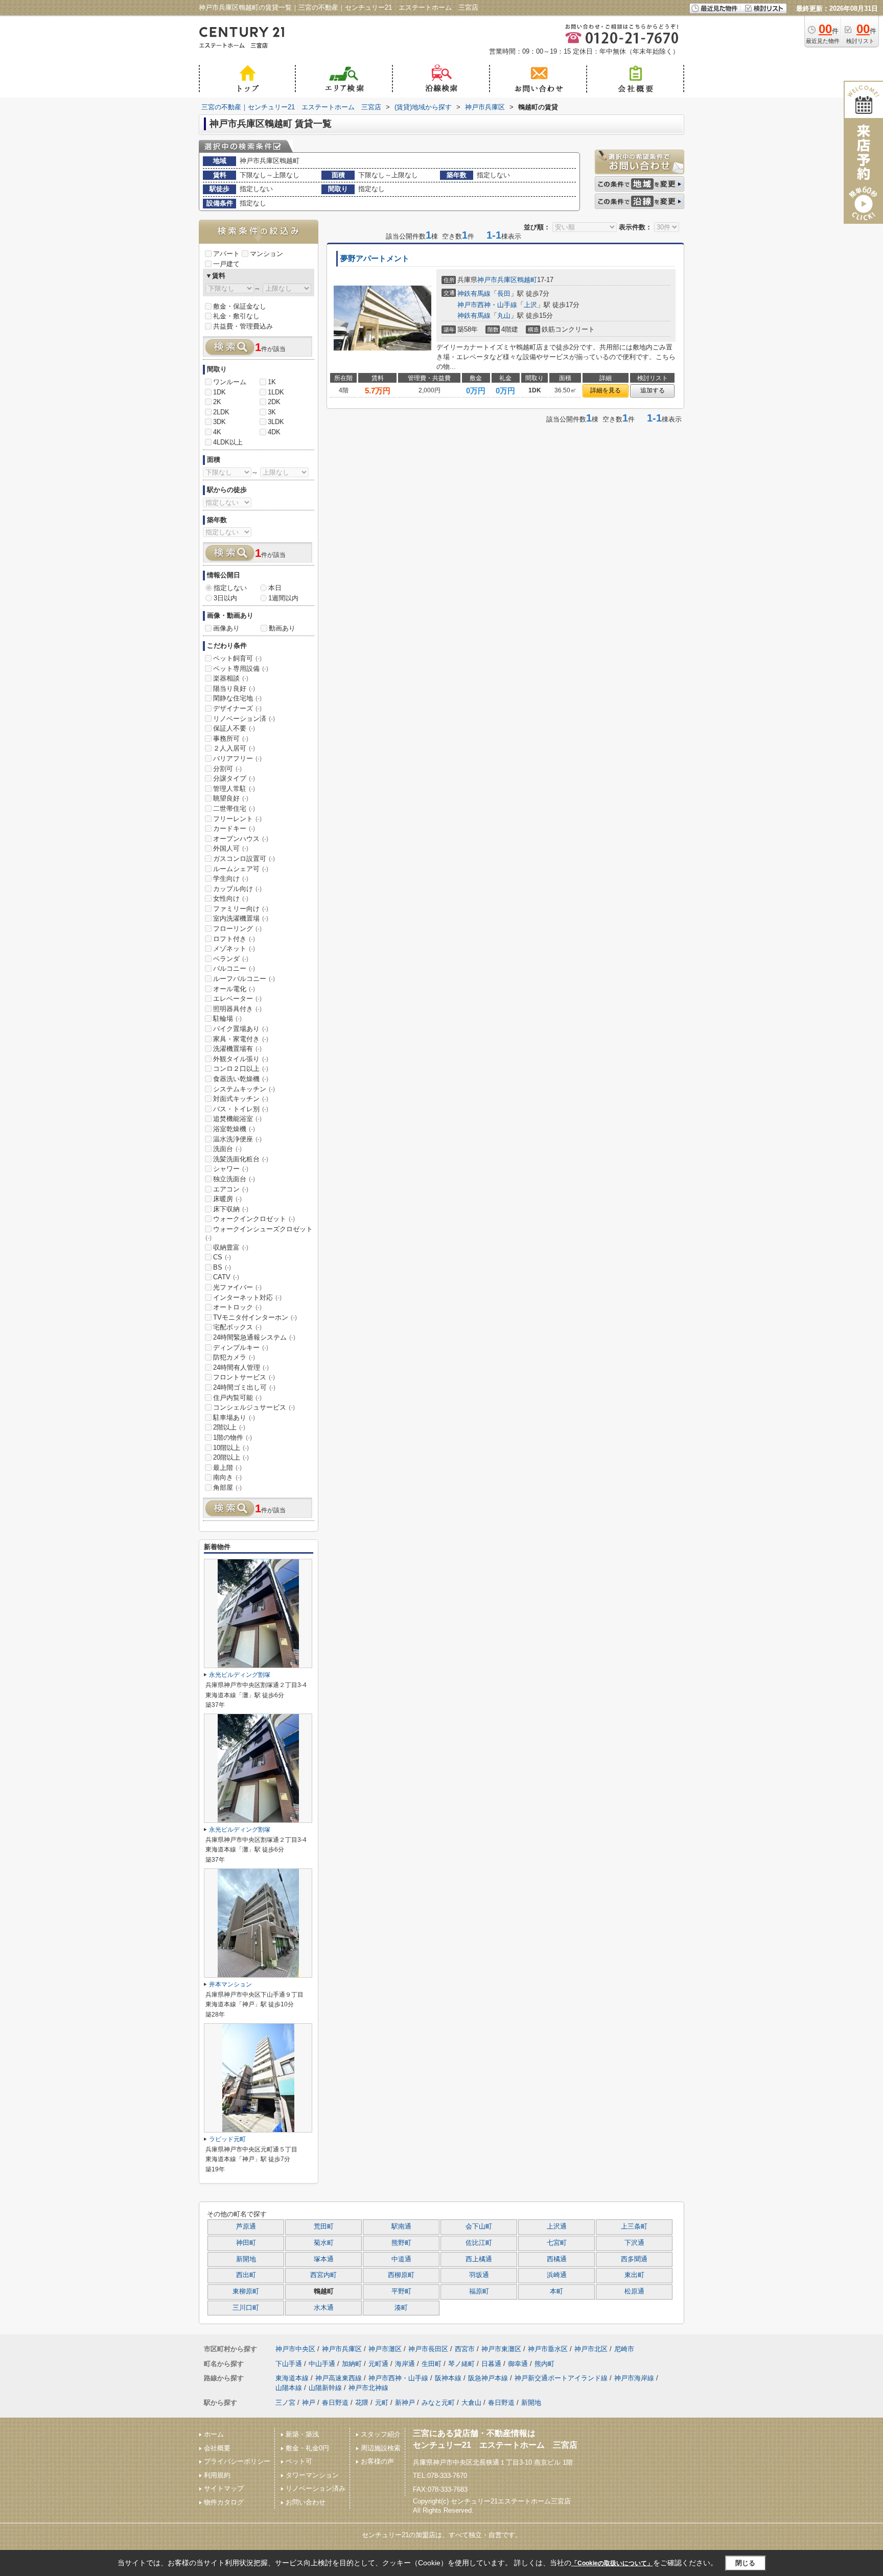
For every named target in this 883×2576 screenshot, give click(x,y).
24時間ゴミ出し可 (244, 1387)
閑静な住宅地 (237, 698)
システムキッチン (244, 1089)
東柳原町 (246, 2291)
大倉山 (471, 2403)
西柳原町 (401, 2275)
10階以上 (231, 1448)
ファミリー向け (241, 909)
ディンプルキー (241, 1348)
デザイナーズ (237, 708)
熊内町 (544, 2364)
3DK (219, 422)
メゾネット (234, 949)
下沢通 (634, 2243)
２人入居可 (234, 748)
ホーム (214, 2434)
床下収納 (231, 1209)
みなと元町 (438, 2403)
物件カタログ (224, 2502)
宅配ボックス (237, 1327)
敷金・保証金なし (240, 306)
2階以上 (229, 1427)
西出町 (246, 2275)
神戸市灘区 (385, 2349)
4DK (274, 432)
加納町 (352, 2364)
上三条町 (634, 2227)
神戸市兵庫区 (497, 280)
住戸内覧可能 (237, 1398)
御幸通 (518, 2364)
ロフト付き (234, 939)
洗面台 (227, 1149)
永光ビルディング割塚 (240, 1675)
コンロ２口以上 (241, 1069)
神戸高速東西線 (339, 2378)
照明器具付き (237, 1009)
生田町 (432, 2364)
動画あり (282, 628)
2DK (274, 402)
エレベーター (237, 999)
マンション (266, 254)
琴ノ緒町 (461, 2364)
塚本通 (324, 2259)
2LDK (221, 412)
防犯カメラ (234, 1357)
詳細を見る (606, 390)
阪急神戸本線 (488, 2378)
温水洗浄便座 (237, 1139)
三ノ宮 (285, 2403)
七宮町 (557, 2243)
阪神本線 (448, 2378)
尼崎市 (624, 2349)
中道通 (401, 2259)
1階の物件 (233, 1437)
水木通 (324, 2308)
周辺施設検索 (381, 2448)
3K (272, 412)
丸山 (504, 315)
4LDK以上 (228, 442)
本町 (556, 2291)
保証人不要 (234, 728)
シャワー (231, 1169)
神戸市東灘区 (501, 2349)
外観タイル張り (241, 1059)
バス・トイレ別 (241, 1109)
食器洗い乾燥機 (241, 1079)
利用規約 (217, 2475)
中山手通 (322, 2364)
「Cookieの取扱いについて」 (612, 2563)
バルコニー (234, 968)
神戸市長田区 (428, 2349)
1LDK (276, 392)
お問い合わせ (306, 2502)
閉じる (745, 2563)
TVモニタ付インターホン (255, 1317)
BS (222, 1267)
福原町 (479, 2291)
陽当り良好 (234, 688)
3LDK (276, 422)
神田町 (246, 2243)
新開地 (246, 2259)
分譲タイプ (234, 778)
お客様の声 (377, 2461)
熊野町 (401, 2243)
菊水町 (324, 2243)
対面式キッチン (241, 1099)
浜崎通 (557, 2275)
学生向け (231, 879)
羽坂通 (479, 2275)
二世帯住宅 (234, 809)
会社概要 (217, 2448)
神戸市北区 (591, 2349)
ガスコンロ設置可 (244, 859)
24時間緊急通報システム (254, 1337)
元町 (382, 2403)
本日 (275, 588)
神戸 (309, 2403)
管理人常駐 (234, 789)
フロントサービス (244, 1377)
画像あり (226, 628)
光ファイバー (237, 1287)
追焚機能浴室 (237, 1119)
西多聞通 (634, 2259)
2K (217, 402)
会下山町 (479, 2227)
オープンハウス (241, 839)
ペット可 (299, 2461)
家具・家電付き (241, 1039)
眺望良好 (231, 798)
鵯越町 (527, 280)
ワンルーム (230, 382)
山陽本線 (289, 2388)
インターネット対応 (247, 1297)
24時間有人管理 (241, 1367)
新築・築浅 (302, 2434)
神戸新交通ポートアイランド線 (561, 2378)
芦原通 (246, 2227)
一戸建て (226, 264)
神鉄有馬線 (474, 294)
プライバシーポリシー (237, 2461)
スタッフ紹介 (381, 2434)
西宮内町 (323, 2275)
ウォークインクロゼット (254, 1219)
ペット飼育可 (237, 658)
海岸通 (405, 2364)
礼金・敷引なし (236, 316)
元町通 (378, 2364)
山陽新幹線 (325, 2388)
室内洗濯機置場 (241, 918)
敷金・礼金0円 (307, 2448)
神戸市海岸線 (634, 2378)
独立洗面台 (234, 1179)
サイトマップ (224, 2488)
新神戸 (405, 2403)
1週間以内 (283, 598)
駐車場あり (234, 1418)
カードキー (234, 828)
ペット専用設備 (241, 669)
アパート (226, 254)
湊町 (401, 2308)
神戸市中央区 (295, 2349)
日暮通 (491, 2364)
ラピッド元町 (227, 2139)
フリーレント (237, 819)
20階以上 (231, 1457)
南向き (227, 1477)
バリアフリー (237, 758)
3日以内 (225, 598)
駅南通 (401, 2227)
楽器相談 (231, 678)
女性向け (231, 898)
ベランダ (231, 959)
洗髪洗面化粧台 (241, 1159)
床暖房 (227, 1199)
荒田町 (324, 2227)
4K (217, 432)
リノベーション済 (244, 719)
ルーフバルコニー (244, 979)
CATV (226, 1277)
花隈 (362, 2403)
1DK (219, 392)
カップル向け (237, 889)
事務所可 (231, 739)
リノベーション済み (316, 2488)
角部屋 (227, 1488)
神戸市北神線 (368, 2388)
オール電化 (234, 989)
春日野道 (335, 2403)
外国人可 (231, 848)
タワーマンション (312, 2475)
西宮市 (465, 2349)
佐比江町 (479, 2243)
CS (222, 1257)
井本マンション (230, 1984)
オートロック (237, 1307)
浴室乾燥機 (234, 1129)
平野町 (401, 2291)
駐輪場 (227, 1018)
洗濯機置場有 (237, 1049)
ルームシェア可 (241, 869)
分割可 (227, 769)
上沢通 (557, 2227)
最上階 (227, 1468)
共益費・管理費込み (243, 326)
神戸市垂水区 (548, 2349)
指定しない (230, 588)
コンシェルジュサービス (254, 1407)
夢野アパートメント (375, 259)
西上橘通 (479, 2259)
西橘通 (557, 2259)
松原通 (634, 2291)
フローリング (237, 929)
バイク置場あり (241, 1029)
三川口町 (246, 2308)
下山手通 (289, 2364)
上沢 (530, 305)
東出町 (634, 2275)
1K (272, 382)
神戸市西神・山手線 (487, 305)
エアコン (231, 1189)
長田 (504, 294)
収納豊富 (231, 1247)
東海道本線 (292, 2378)
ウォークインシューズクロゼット (259, 1233)
